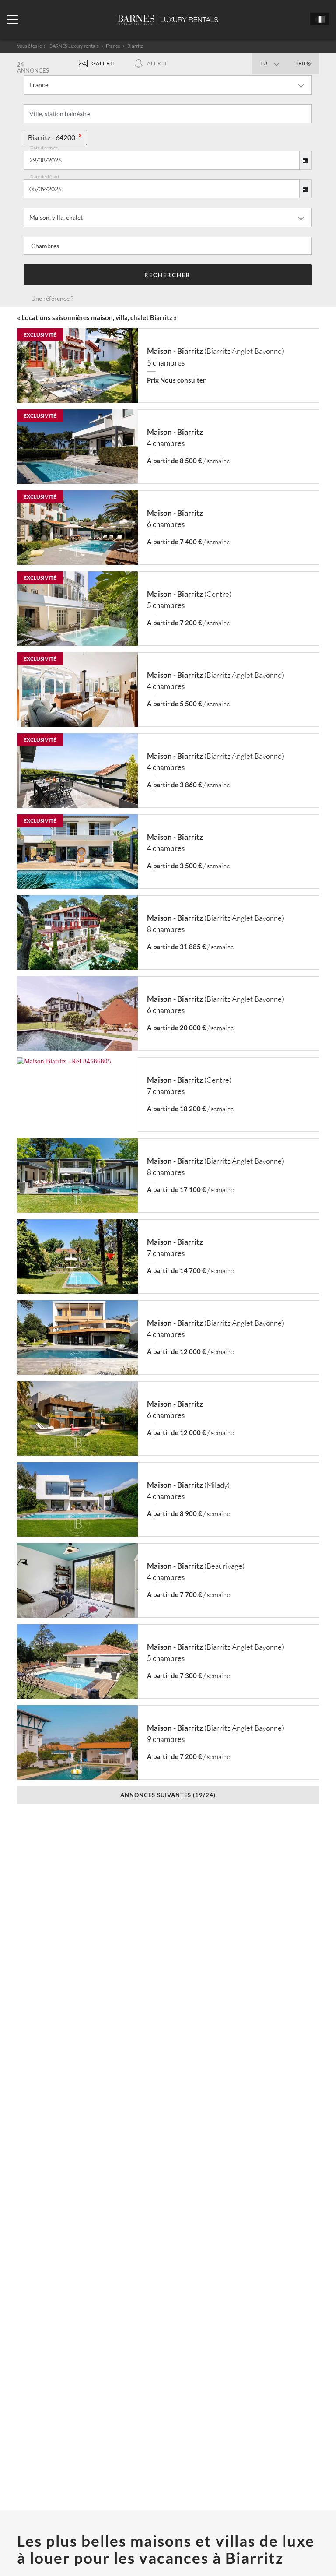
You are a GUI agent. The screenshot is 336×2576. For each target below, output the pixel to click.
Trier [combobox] (303, 63)
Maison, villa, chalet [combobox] (56, 217)
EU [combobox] (264, 63)
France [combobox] (39, 85)
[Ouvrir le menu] (12, 20)
